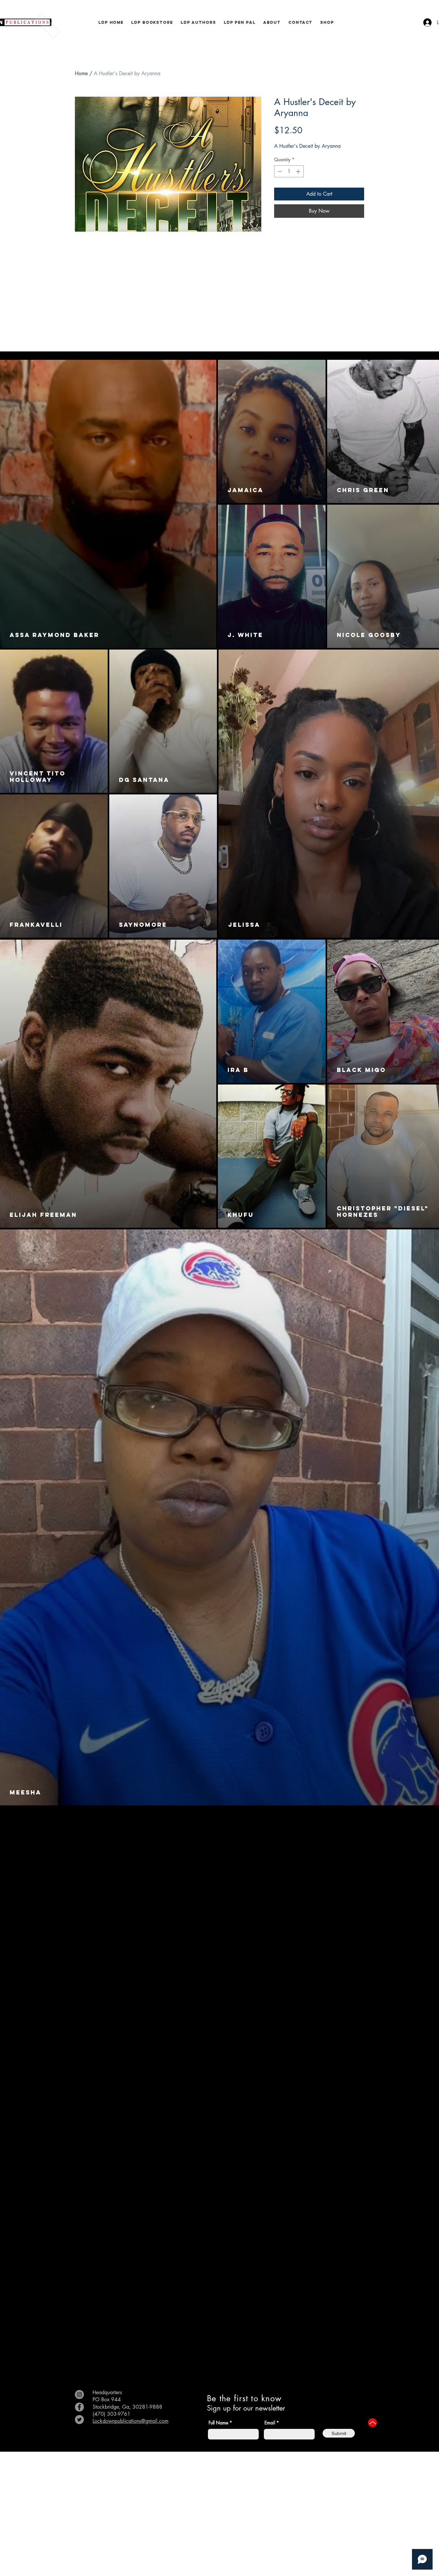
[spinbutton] (289, 171)
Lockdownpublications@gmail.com (130, 2421)
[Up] (372, 2423)
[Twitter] (79, 2420)
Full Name (218, 2423)
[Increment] (299, 171)
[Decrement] (279, 171)
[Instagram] (79, 2395)
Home (81, 73)
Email (270, 2423)
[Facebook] (79, 2407)
